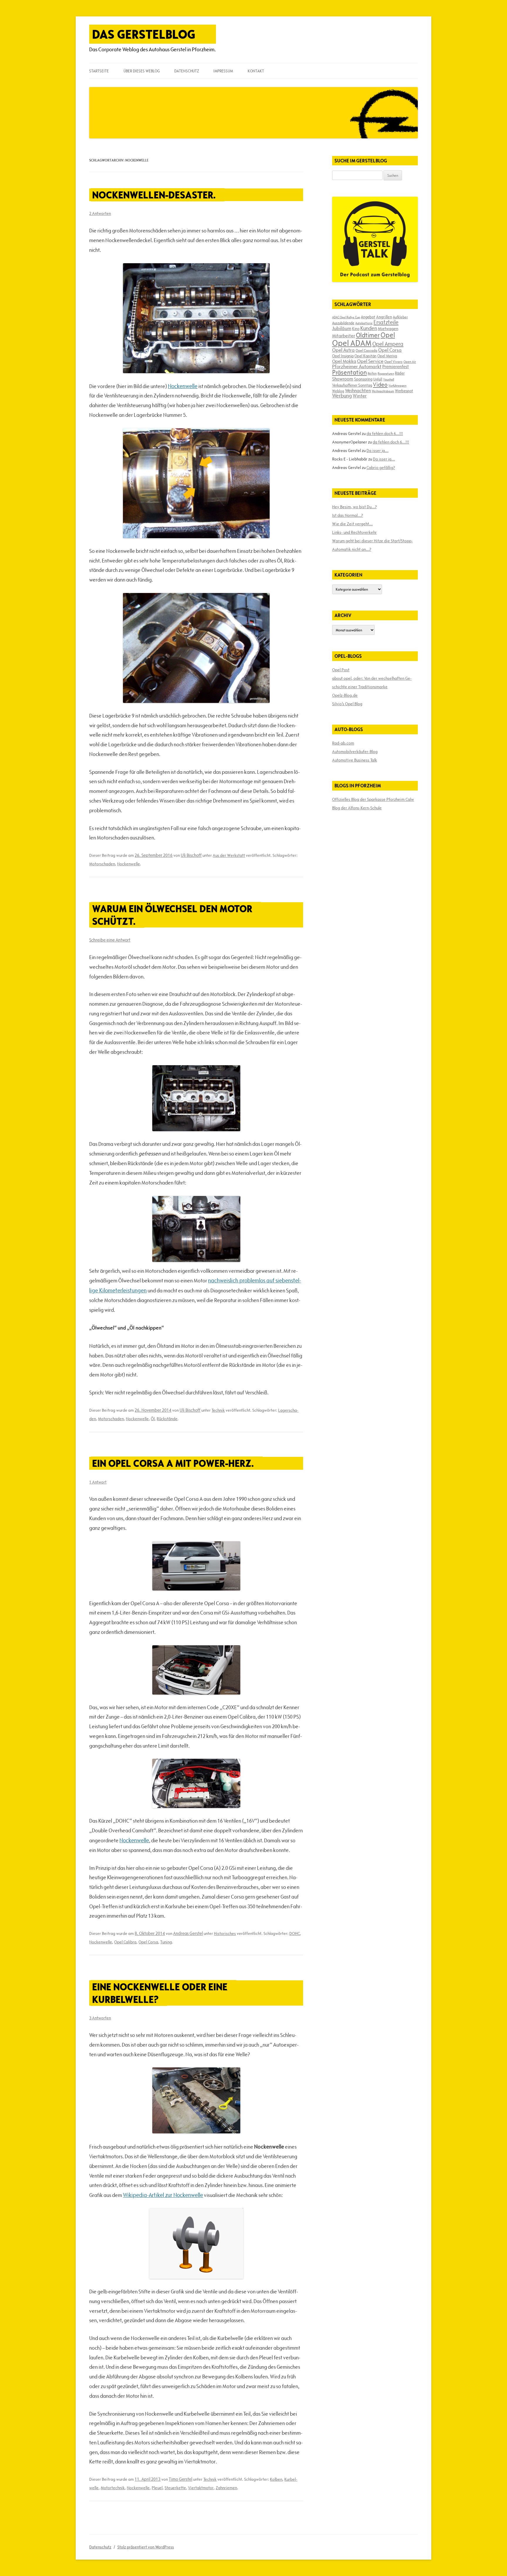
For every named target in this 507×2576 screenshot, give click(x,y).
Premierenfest (396, 367)
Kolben (276, 2479)
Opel (388, 335)
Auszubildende (343, 323)
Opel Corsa (148, 1942)
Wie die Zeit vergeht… (352, 524)
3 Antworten (100, 2018)
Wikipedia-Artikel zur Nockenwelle (163, 2195)
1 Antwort (98, 1482)
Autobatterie (364, 323)
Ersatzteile (386, 322)
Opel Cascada (366, 350)
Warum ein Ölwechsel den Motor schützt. (172, 915)
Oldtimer (368, 335)
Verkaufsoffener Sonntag (352, 385)
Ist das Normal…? (348, 515)
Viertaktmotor (201, 2488)
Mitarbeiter (344, 336)
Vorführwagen (397, 385)
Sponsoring (363, 379)
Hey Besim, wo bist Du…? (354, 507)
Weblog (338, 391)
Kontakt (256, 71)
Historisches (225, 1933)
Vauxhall (389, 379)
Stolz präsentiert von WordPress (146, 2547)
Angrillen (384, 317)
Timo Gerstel (180, 2479)
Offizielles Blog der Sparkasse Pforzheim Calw (373, 799)
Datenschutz (187, 71)
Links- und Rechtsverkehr (354, 532)
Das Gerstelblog (144, 34)
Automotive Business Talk (355, 760)
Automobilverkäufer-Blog (355, 752)
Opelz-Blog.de (345, 695)
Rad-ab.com (343, 743)
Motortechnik (113, 2488)
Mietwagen (388, 329)
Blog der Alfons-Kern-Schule (357, 808)
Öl (153, 1419)
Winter (360, 396)
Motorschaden (102, 864)
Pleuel (157, 2488)
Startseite (99, 71)
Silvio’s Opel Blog (347, 704)
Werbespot (404, 391)
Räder (400, 373)
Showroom (343, 379)
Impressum (223, 71)
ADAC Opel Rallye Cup (346, 317)
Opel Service (370, 361)
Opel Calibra (125, 1942)
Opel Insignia (343, 356)
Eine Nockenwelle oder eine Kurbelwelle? (160, 1993)
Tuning (166, 1942)
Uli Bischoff (191, 855)
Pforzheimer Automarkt (357, 366)
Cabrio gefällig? (381, 468)
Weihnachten (358, 390)
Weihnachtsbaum (383, 391)
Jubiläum (342, 328)
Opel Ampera (388, 344)
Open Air (410, 362)
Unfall (378, 379)
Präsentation (349, 372)
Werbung (342, 396)
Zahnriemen (226, 2488)
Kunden (369, 328)
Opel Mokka (344, 361)
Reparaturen (386, 373)
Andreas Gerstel (188, 1933)
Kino (356, 329)
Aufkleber (400, 317)
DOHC (295, 1933)
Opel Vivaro (393, 361)
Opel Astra (343, 350)
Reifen (372, 373)
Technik (218, 1410)
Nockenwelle (183, 386)
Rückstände (167, 1419)
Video (380, 385)
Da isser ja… (377, 451)
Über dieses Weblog (142, 71)
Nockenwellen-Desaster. (154, 195)
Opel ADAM (352, 343)
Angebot (368, 317)
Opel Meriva (387, 356)
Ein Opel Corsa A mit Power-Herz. (173, 1463)
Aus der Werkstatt (229, 855)
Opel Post (341, 670)
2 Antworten (100, 213)
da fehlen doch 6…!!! (385, 434)
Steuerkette (175, 2488)
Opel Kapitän (365, 356)
